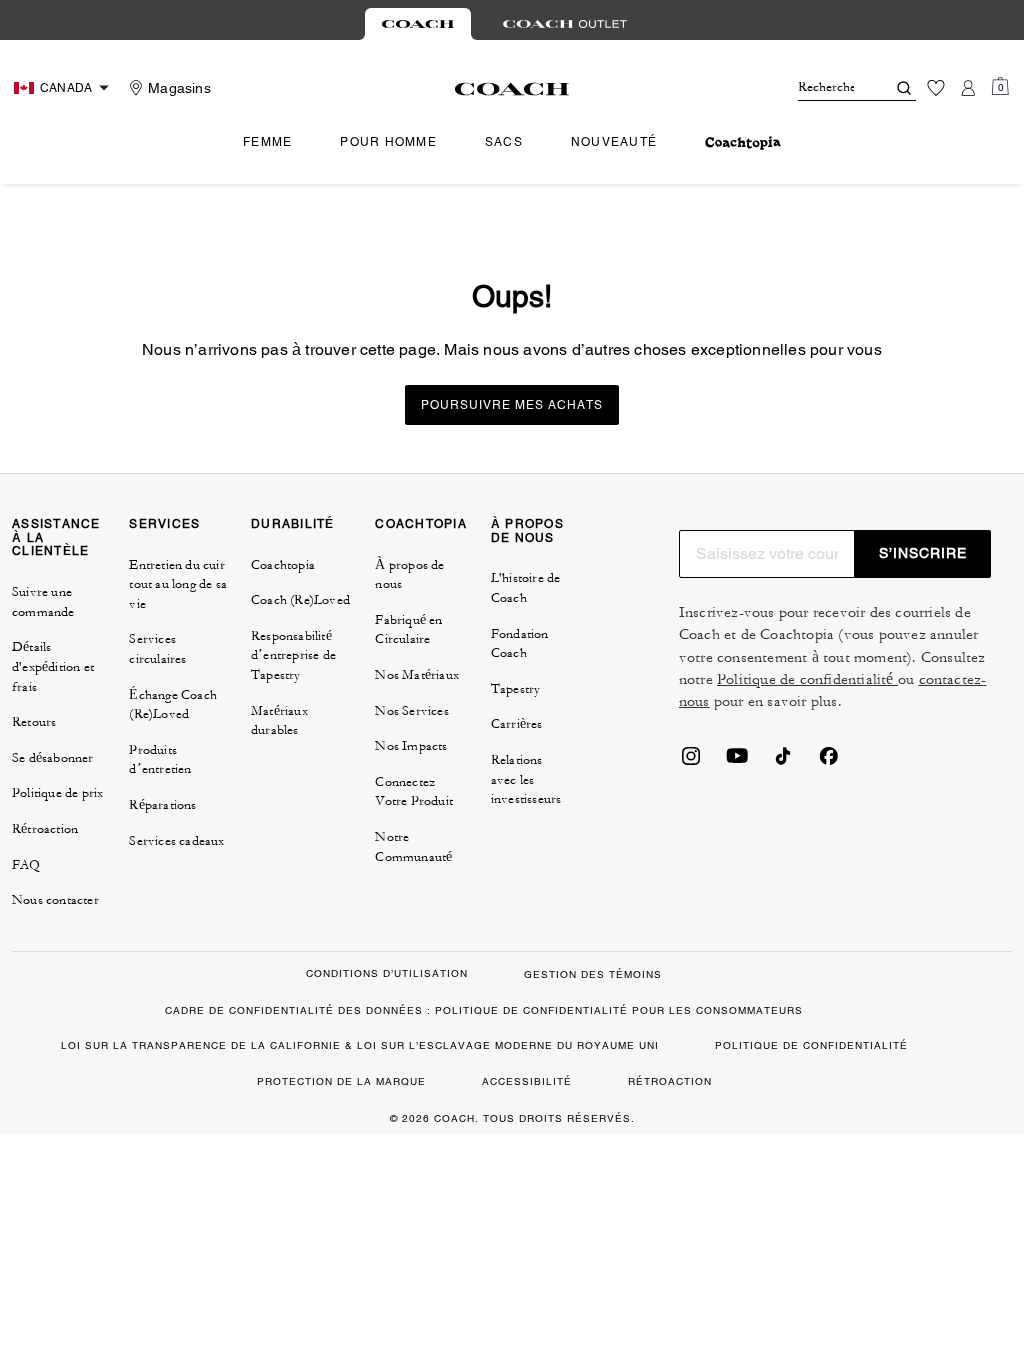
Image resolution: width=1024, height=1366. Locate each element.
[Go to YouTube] (737, 762)
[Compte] (968, 88)
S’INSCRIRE (923, 553)
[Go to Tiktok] (783, 762)
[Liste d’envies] (936, 88)
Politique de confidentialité (807, 679)
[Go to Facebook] (829, 762)
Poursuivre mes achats (512, 405)
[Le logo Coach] (512, 89)
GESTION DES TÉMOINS (593, 974)
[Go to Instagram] (691, 762)
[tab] (418, 24)
